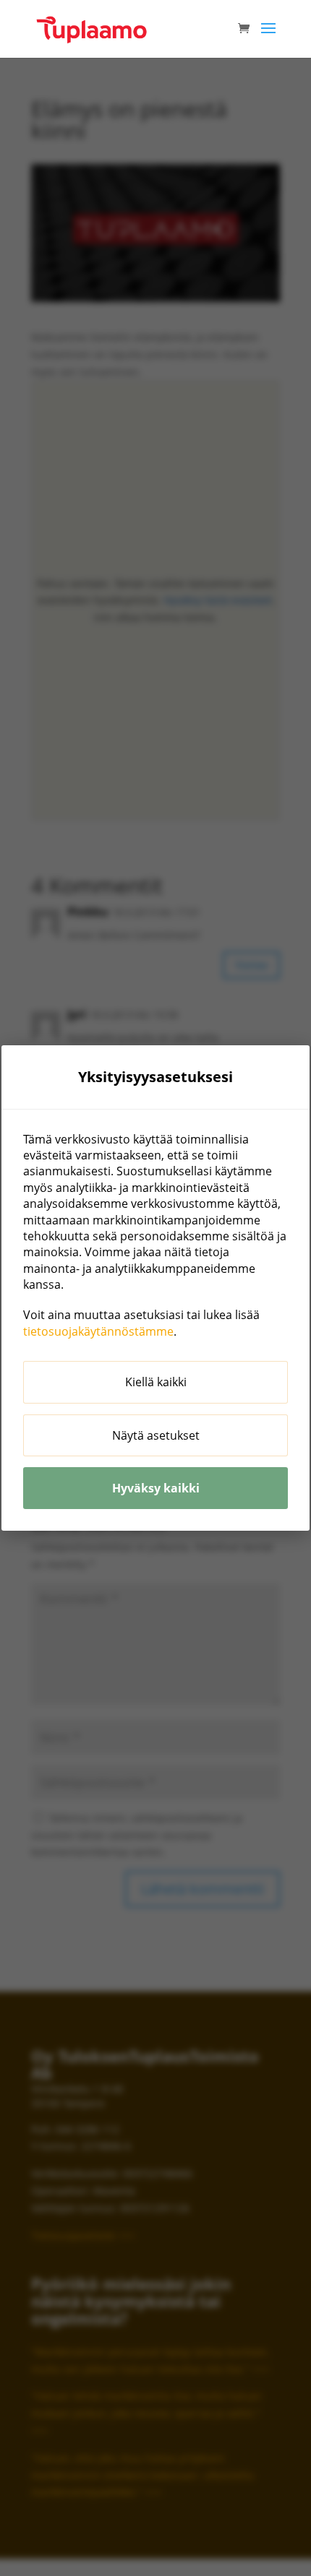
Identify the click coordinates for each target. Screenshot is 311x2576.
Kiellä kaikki (156, 1382)
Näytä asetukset (156, 1435)
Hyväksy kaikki (156, 1488)
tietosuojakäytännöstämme (98, 1331)
